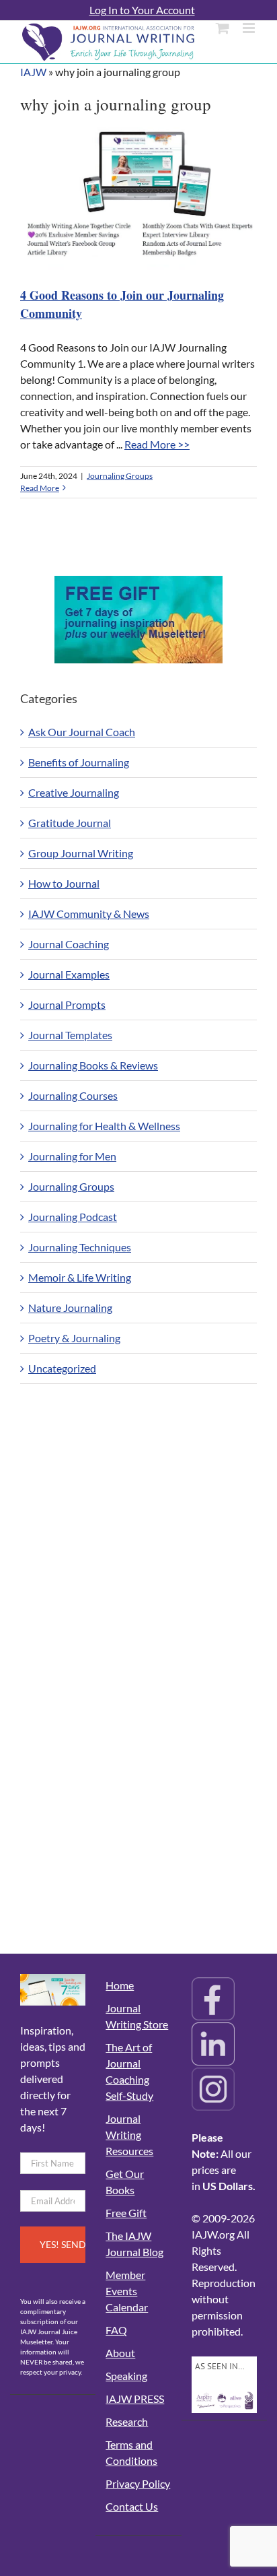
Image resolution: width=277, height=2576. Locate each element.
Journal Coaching (69, 944)
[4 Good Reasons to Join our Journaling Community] (142, 200)
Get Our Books (125, 2182)
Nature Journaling (70, 1308)
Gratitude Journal (70, 823)
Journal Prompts (67, 1004)
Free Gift (126, 2213)
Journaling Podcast (73, 1217)
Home (120, 1985)
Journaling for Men (72, 1156)
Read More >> (157, 444)
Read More (40, 488)
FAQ (116, 2330)
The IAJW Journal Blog (134, 2244)
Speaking (126, 2376)
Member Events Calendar (127, 2291)
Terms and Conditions (131, 2452)
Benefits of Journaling (79, 762)
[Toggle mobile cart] (223, 28)
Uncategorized (62, 1368)
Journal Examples (69, 974)
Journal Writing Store (137, 2016)
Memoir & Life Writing (80, 1277)
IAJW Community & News (89, 914)
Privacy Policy (138, 2483)
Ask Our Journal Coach (82, 732)
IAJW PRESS (135, 2399)
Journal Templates (70, 1035)
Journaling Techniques (80, 1247)
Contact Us (132, 2506)
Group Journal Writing (81, 853)
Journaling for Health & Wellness (104, 1126)
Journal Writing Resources (129, 2135)
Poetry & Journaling (74, 1338)
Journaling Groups (120, 476)
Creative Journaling (74, 792)
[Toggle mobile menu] (250, 28)
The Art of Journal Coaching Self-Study (129, 2071)
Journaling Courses (73, 1095)
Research (127, 2421)
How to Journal (64, 883)
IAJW (33, 72)
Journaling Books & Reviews (93, 1065)
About (120, 2353)
